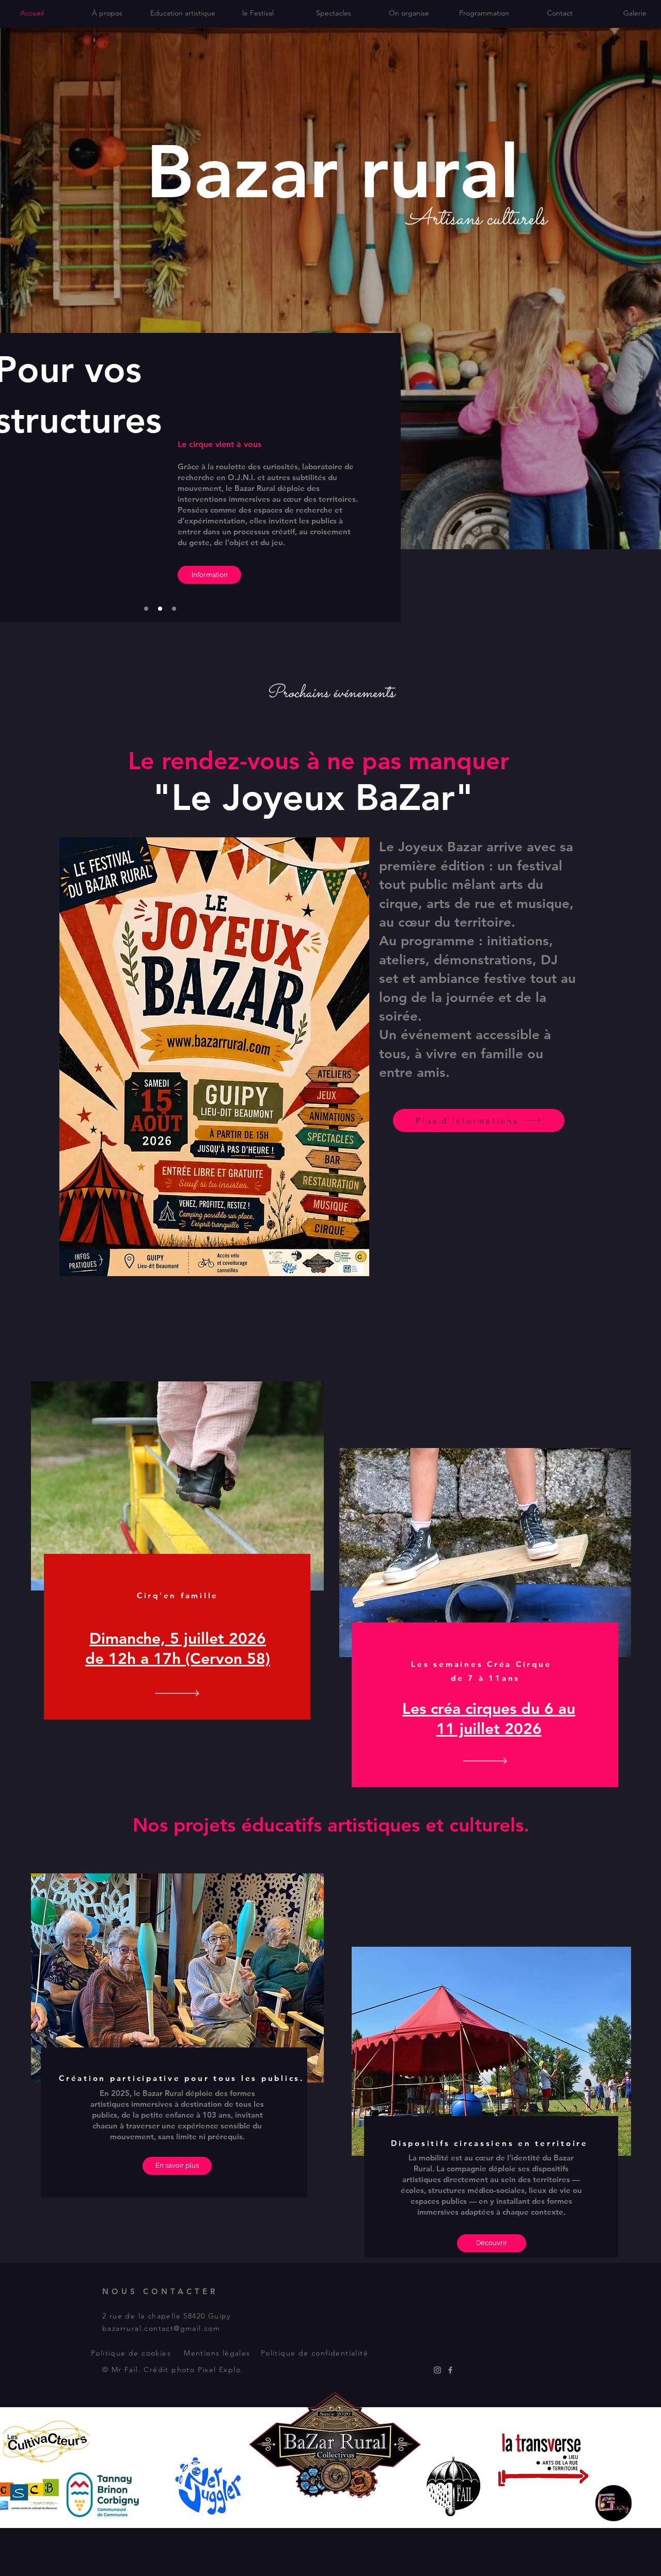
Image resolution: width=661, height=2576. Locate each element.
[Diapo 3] (174, 609)
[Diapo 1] (146, 609)
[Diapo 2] (160, 609)
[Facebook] (450, 2370)
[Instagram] (437, 2370)
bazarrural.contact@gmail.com (161, 2328)
